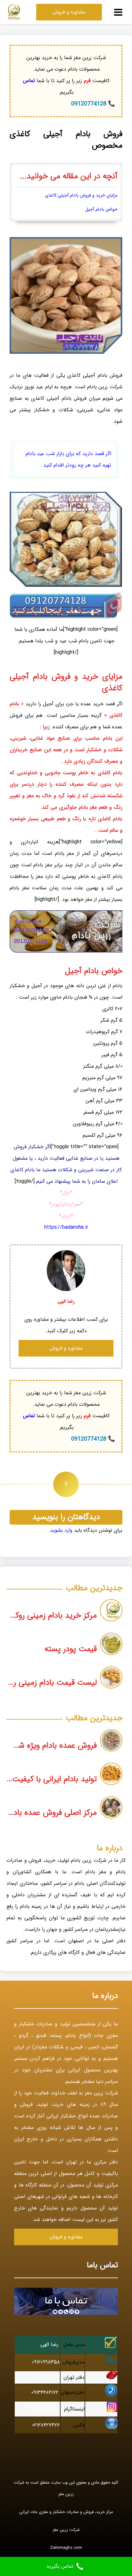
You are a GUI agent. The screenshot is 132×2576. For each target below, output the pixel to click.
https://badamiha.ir (66, 1227)
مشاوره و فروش (69, 12)
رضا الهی (49, 2344)
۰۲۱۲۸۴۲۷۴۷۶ (46, 2377)
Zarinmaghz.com (66, 2548)
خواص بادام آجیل (101, 209)
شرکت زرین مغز (66, 2530)
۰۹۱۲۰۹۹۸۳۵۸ (46, 2362)
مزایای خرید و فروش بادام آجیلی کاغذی (81, 195)
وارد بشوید (61, 1530)
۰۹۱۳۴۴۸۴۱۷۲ (46, 2392)
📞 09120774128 (93, 104)
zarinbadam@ (45, 2409)
